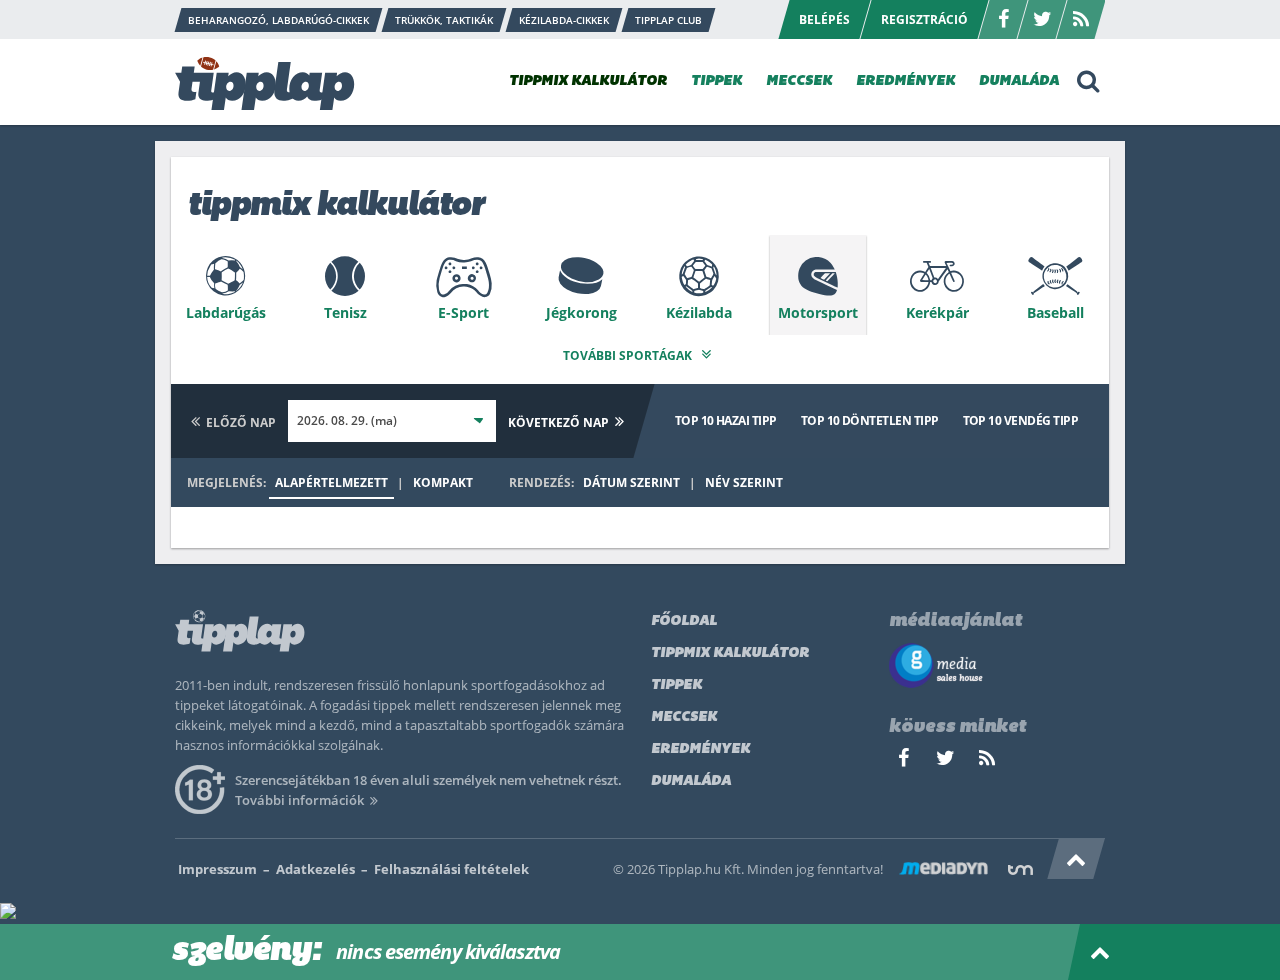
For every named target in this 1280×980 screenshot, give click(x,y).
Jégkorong (581, 312)
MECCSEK (799, 81)
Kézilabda (699, 312)
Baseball (1055, 312)
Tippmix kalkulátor (730, 653)
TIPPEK (716, 81)
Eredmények (700, 749)
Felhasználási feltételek (451, 869)
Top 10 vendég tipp (1020, 420)
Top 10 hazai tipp (726, 420)
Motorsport (818, 312)
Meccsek (684, 717)
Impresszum (217, 869)
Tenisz (345, 312)
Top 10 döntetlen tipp (870, 420)
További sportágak (629, 355)
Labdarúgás (226, 312)
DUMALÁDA (1019, 81)
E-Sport (463, 312)
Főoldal (684, 621)
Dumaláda (691, 781)
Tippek (676, 685)
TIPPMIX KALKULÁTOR (588, 81)
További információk (299, 800)
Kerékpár (937, 312)
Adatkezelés (315, 869)
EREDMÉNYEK (905, 81)
